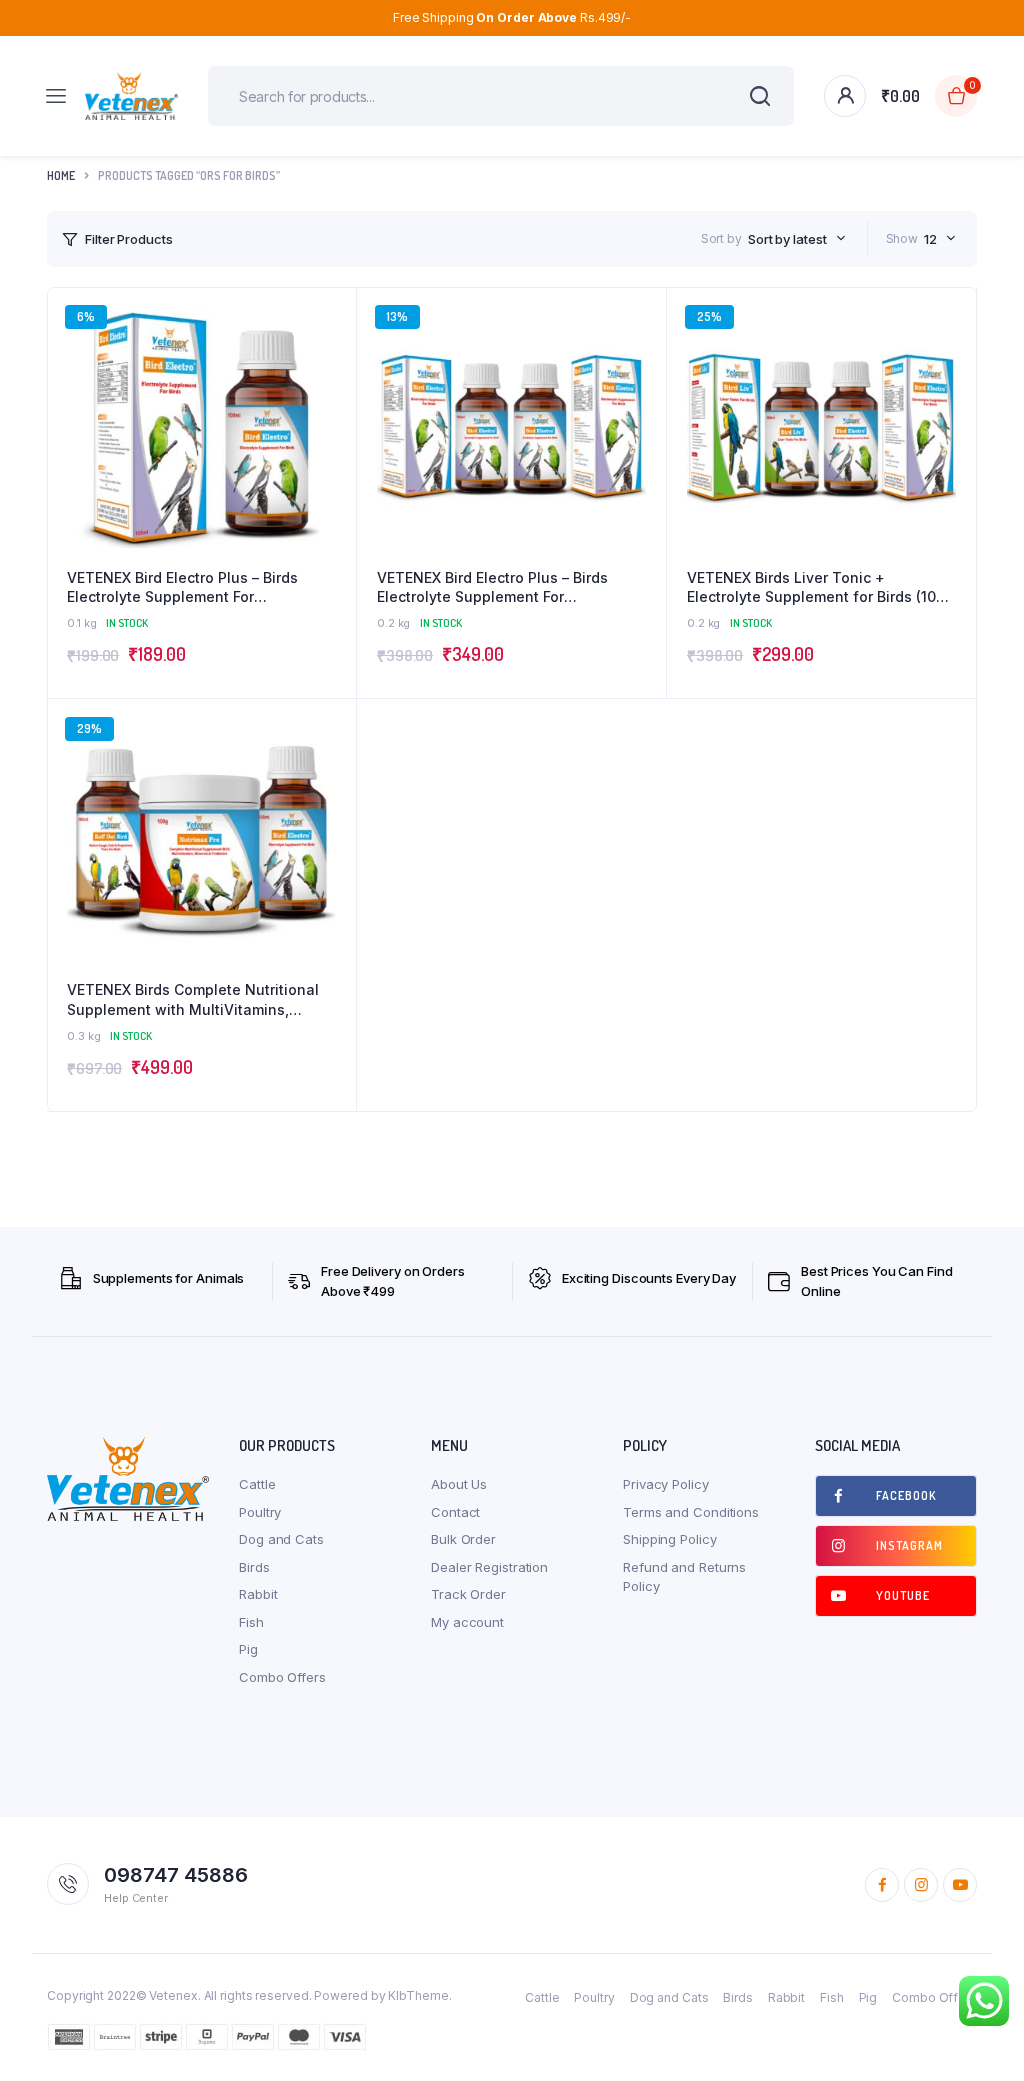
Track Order (468, 1594)
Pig (248, 1649)
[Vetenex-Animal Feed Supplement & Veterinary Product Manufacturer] (131, 96)
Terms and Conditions (691, 1512)
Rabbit (258, 1594)
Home (61, 175)
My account (467, 1622)
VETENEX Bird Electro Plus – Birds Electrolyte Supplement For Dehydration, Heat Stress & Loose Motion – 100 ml (185, 588)
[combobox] (797, 239)
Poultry (260, 1512)
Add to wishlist (331, 367)
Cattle (257, 1484)
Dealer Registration (489, 1567)
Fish (251, 1622)
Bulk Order (463, 1539)
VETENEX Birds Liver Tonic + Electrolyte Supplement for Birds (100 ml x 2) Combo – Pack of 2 (816, 588)
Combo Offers (282, 1677)
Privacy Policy (666, 1484)
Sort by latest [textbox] (787, 239)
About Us (459, 1484)
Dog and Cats (281, 1539)
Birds (254, 1567)
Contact (455, 1512)
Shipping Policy (670, 1539)
